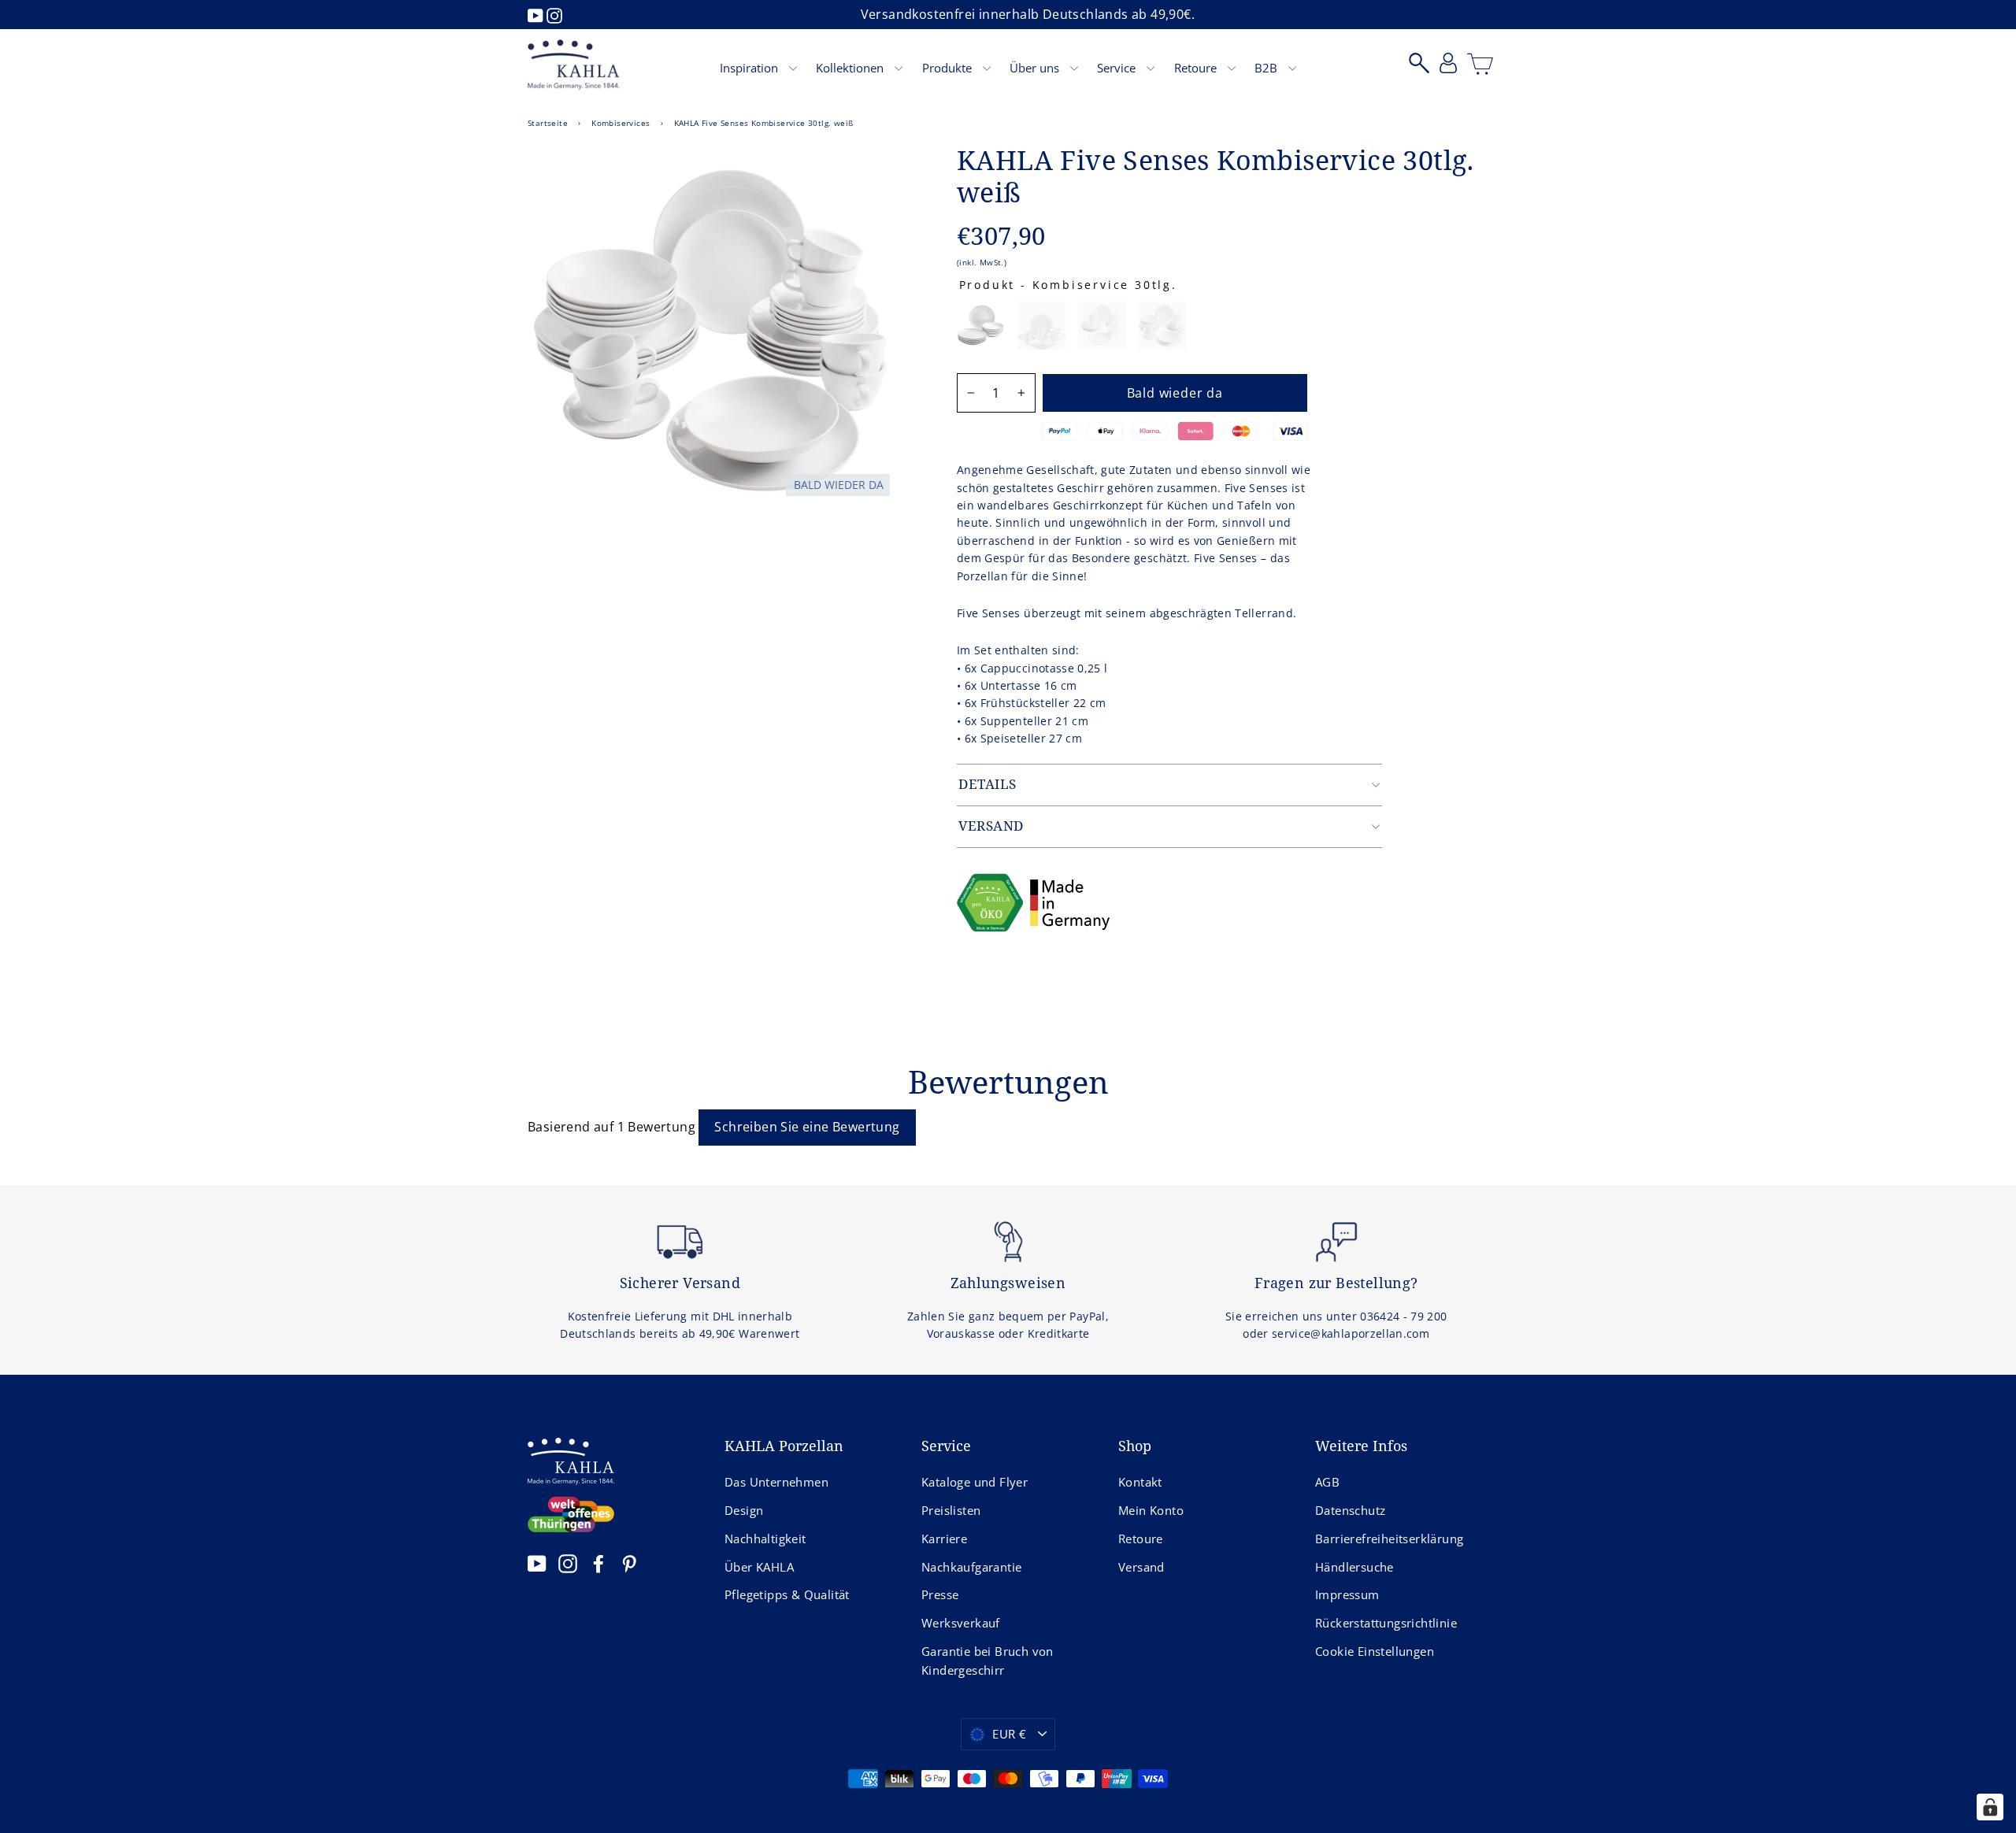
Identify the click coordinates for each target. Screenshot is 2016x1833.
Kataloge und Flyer (975, 1482)
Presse (940, 1594)
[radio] (981, 326)
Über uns (1036, 68)
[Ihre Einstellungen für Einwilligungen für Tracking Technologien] (1990, 1807)
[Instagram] (554, 14)
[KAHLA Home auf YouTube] (537, 1563)
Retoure (1197, 68)
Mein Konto (1151, 1510)
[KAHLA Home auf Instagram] (568, 1563)
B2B (1267, 68)
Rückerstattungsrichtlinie (1386, 1623)
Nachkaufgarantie (971, 1567)
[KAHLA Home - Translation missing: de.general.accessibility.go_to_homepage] (574, 65)
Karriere (944, 1539)
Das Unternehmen (776, 1482)
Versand (1141, 1567)
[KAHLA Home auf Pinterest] (629, 1563)
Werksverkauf (961, 1623)
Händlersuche (1354, 1567)
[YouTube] (537, 14)
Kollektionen (851, 68)
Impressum (1347, 1594)
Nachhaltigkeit (765, 1539)
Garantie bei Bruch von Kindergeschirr (988, 1661)
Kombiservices (621, 123)
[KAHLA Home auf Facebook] (598, 1563)
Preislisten (951, 1510)
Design (744, 1510)
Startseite (548, 123)
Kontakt (1140, 1482)
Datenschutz (1350, 1510)
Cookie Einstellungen (1375, 1651)
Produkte (949, 68)
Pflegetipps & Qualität (787, 1594)
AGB (1327, 1482)
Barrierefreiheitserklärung (1389, 1539)
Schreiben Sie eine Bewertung (807, 1127)
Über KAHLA (759, 1567)
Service (1118, 68)
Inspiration (750, 68)
